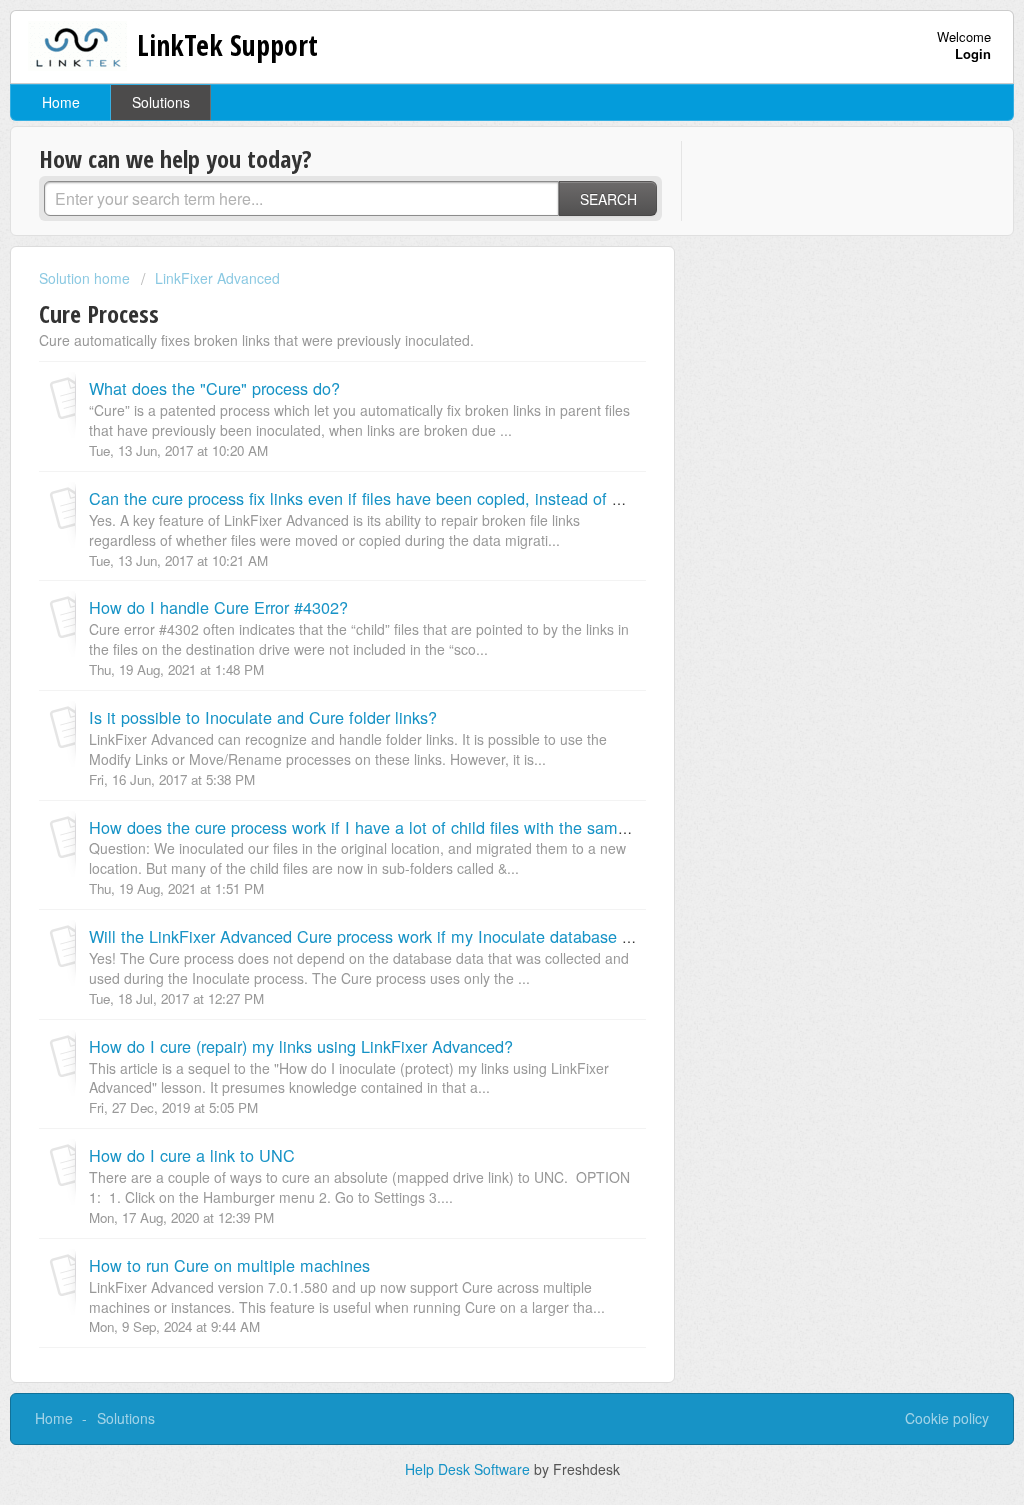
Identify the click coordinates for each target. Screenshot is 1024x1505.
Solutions (161, 102)
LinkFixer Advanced (217, 278)
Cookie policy (947, 1418)
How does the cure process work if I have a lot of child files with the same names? (389, 827)
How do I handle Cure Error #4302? (218, 607)
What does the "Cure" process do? (214, 388)
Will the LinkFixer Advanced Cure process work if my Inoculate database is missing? (396, 936)
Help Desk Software (469, 1469)
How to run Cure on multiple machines (229, 1265)
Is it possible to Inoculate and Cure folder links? (263, 717)
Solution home (86, 278)
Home (61, 102)
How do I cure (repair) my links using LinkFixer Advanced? (301, 1046)
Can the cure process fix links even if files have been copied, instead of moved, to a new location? (447, 498)
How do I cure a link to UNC (192, 1155)
